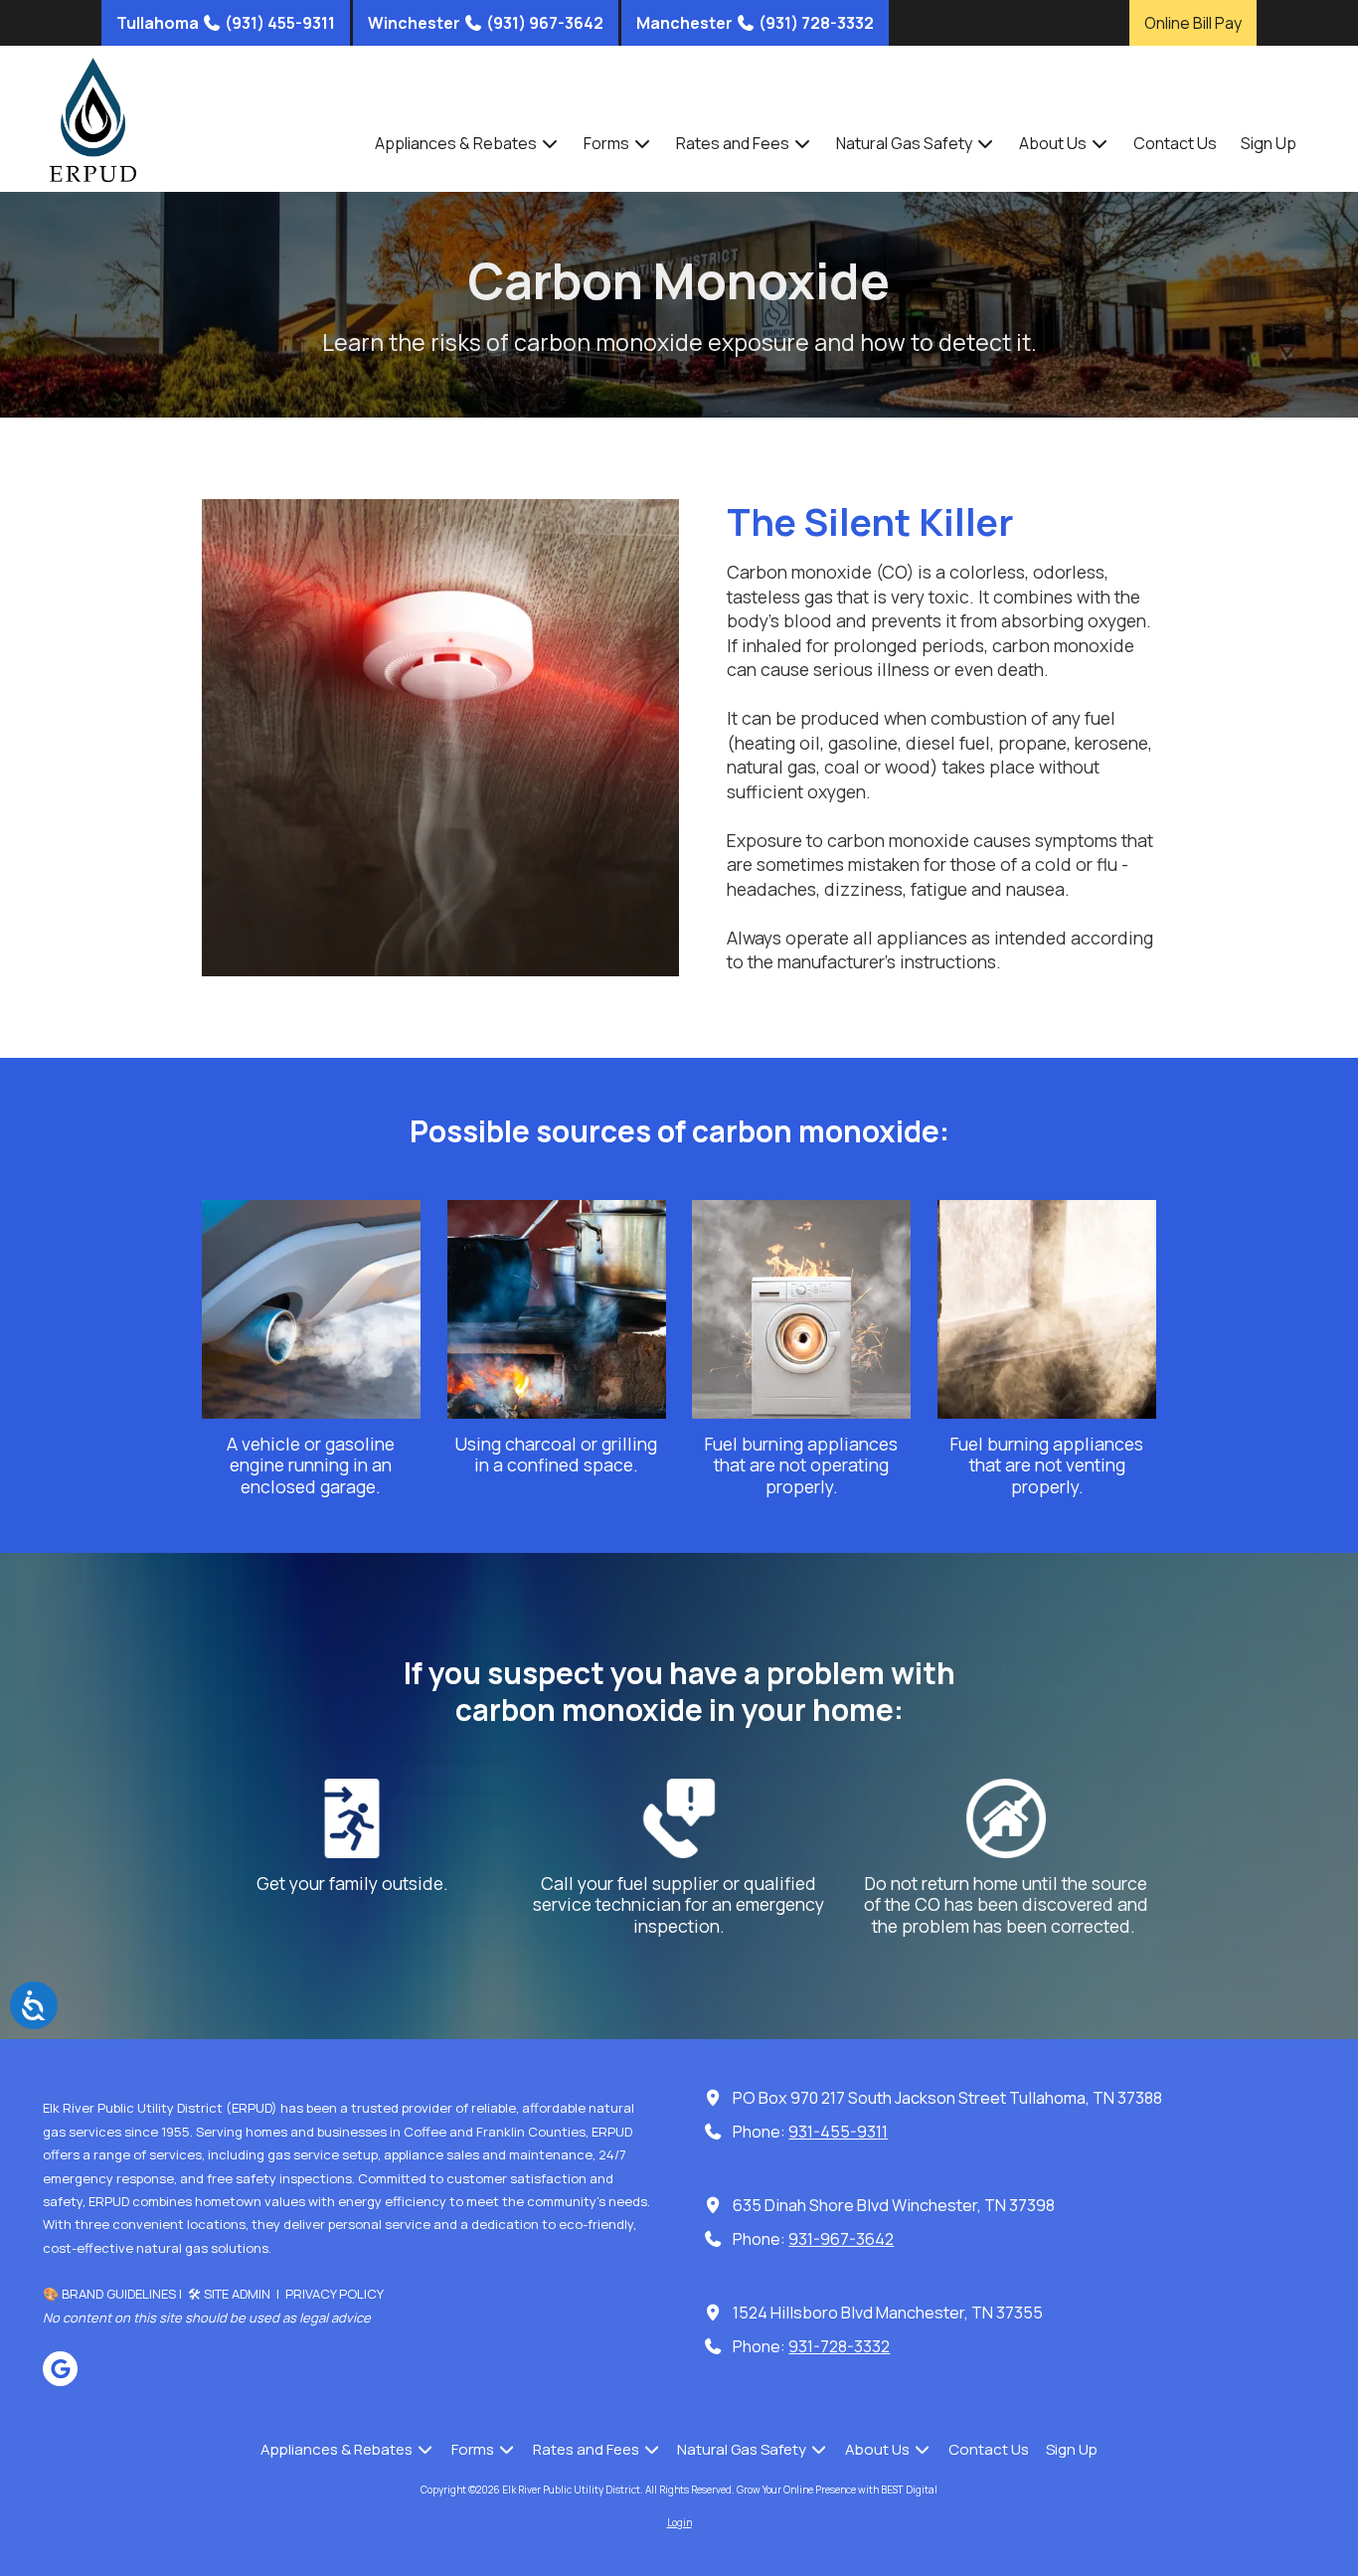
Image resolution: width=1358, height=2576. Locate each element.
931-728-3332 (839, 2346)
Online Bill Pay (1193, 23)
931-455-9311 (838, 2132)
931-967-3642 (841, 2239)
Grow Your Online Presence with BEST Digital (837, 2490)
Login (679, 2522)
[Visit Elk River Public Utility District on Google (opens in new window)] (60, 2369)
